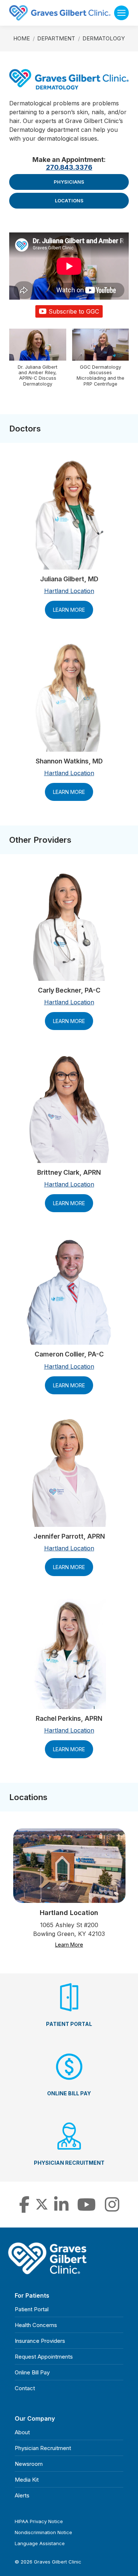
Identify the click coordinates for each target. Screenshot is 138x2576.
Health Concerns (36, 2325)
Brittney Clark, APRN (69, 1172)
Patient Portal (32, 2309)
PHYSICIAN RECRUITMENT (69, 2163)
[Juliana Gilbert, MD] (69, 514)
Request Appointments (44, 2357)
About (22, 2432)
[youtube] (87, 2209)
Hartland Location (69, 591)
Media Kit (27, 2480)
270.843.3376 (69, 167)
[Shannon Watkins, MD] (69, 697)
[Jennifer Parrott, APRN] (69, 1472)
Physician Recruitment (43, 2448)
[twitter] (42, 2209)
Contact (25, 2388)
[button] (38, 361)
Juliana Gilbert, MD (69, 579)
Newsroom (29, 2464)
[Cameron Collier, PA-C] (69, 1290)
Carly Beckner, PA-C (69, 990)
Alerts (22, 2495)
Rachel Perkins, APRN (69, 1718)
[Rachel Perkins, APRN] (69, 1654)
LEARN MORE (69, 610)
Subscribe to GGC (74, 311)
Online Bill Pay (32, 2372)
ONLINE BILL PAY (69, 2093)
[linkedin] (61, 2209)
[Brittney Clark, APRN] (69, 1108)
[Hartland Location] (69, 1866)
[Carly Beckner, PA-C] (69, 926)
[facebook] (24, 2209)
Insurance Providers (40, 2341)
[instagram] (112, 2209)
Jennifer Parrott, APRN (69, 1536)
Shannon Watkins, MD (69, 761)
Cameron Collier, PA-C (69, 1354)
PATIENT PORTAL (69, 2024)
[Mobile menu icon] (121, 13)
